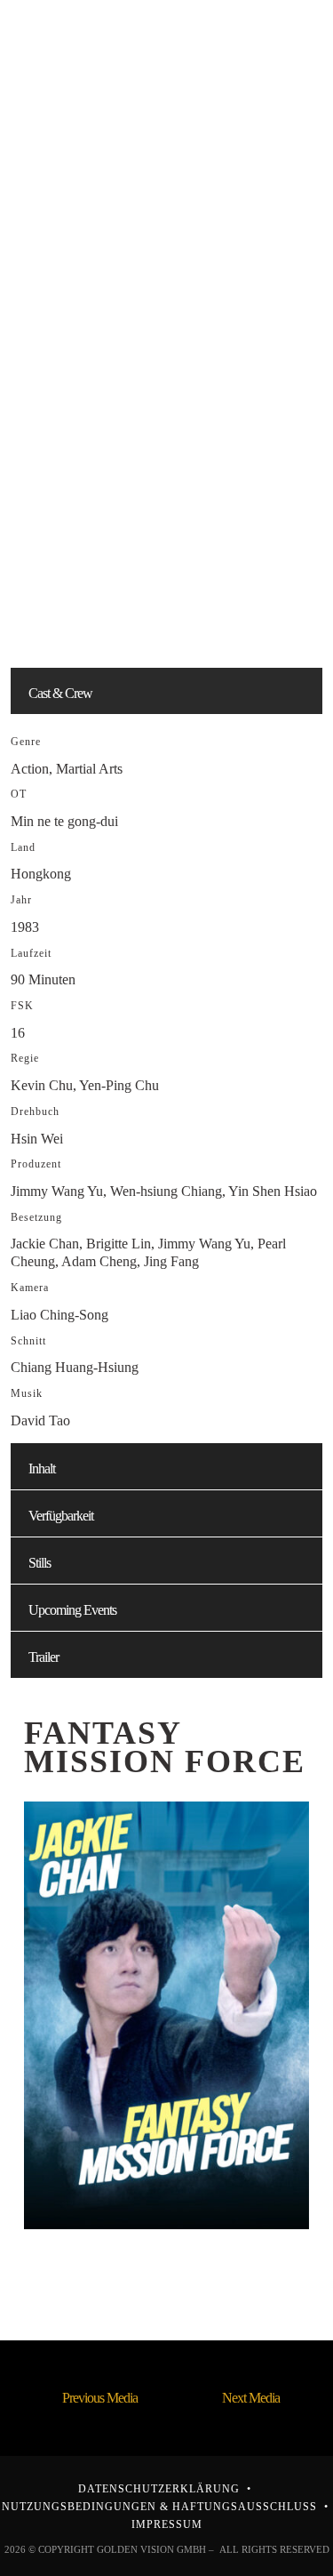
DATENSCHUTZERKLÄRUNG (159, 2489)
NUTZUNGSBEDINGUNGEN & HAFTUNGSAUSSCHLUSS (159, 2507)
